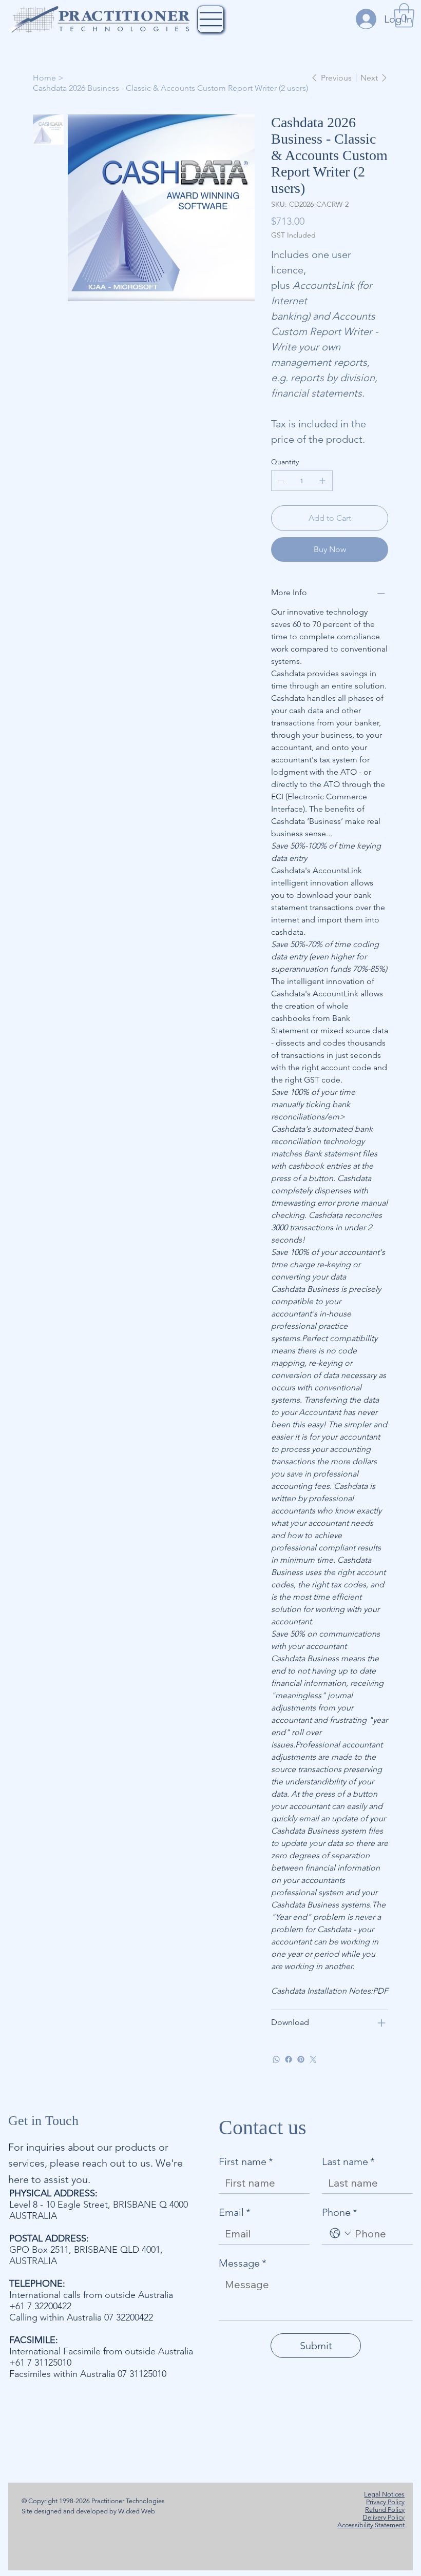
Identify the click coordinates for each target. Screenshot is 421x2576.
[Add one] (322, 481)
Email (235, 2212)
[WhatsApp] (276, 2059)
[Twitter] (313, 2059)
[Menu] (210, 19)
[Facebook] (289, 2059)
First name (246, 2161)
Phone (340, 2212)
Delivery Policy (384, 2517)
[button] (404, 15)
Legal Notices (384, 2494)
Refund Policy (385, 2510)
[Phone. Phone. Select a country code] (340, 2233)
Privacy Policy (385, 2502)
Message (243, 2263)
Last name (348, 2161)
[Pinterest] (301, 2059)
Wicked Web (136, 2511)
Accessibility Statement (371, 2525)
